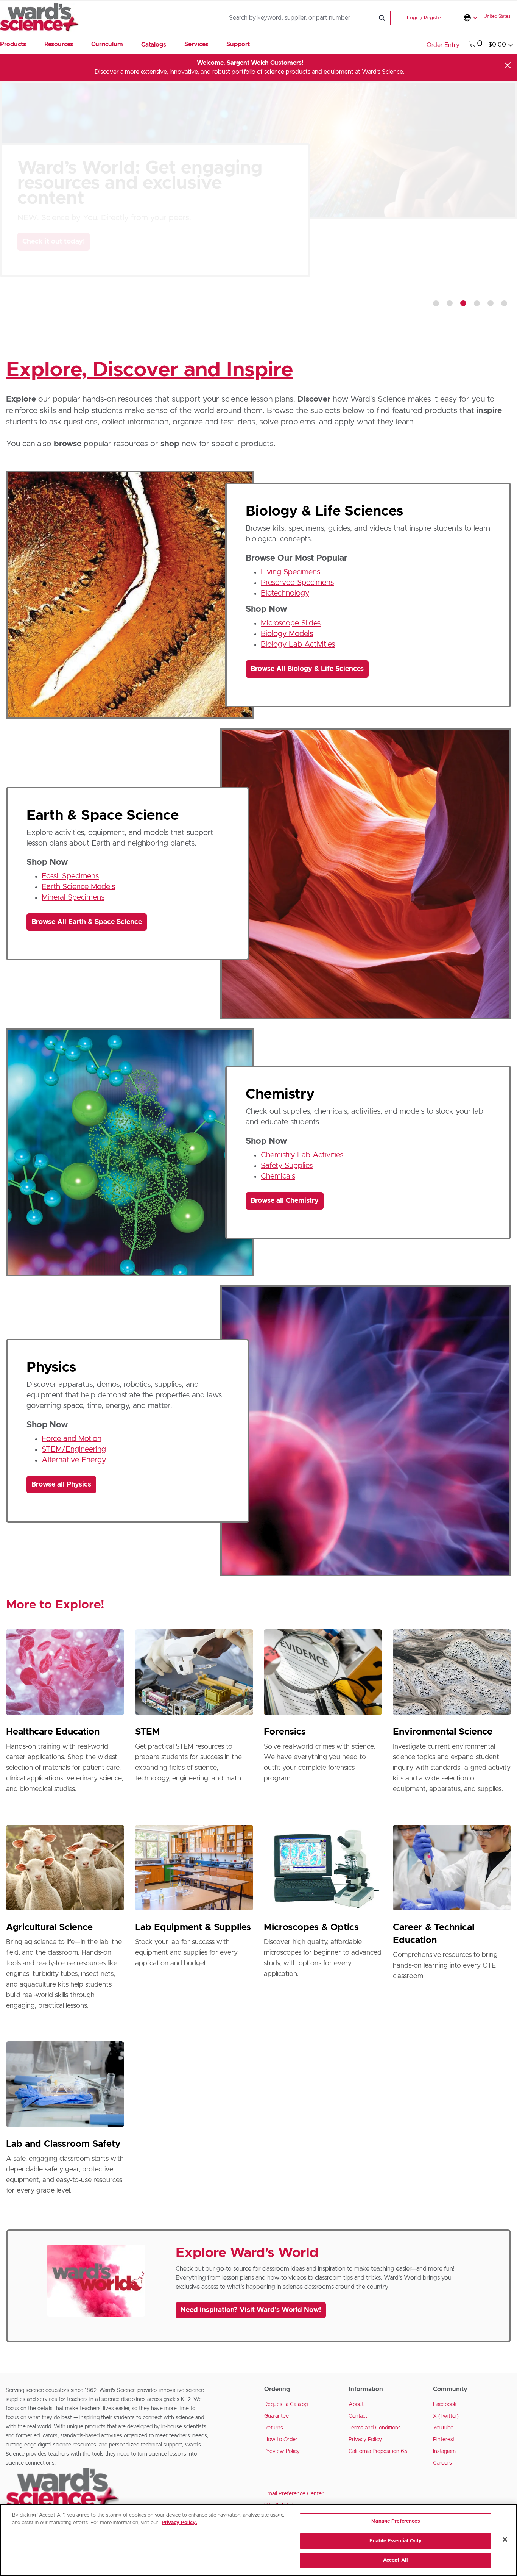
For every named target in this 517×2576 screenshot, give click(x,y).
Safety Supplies (287, 1166)
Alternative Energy (74, 1460)
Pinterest (444, 2440)
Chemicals (278, 1176)
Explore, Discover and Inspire (149, 370)
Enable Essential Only (396, 2541)
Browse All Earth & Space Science (87, 922)
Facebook (445, 2404)
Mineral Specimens (73, 897)
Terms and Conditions (375, 2428)
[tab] (436, 303)
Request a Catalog (286, 2404)
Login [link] (413, 18)
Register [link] (433, 18)
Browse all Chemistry (285, 1201)
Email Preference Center (294, 2494)
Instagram (444, 2451)
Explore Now (50, 303)
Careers (442, 2463)
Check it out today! (54, 242)
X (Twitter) (446, 2416)
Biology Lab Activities (298, 644)
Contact (358, 2416)
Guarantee (276, 2416)
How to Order (281, 2440)
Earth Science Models (78, 887)
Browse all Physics (61, 1485)
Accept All (396, 2560)
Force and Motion (72, 1439)
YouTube (443, 2428)
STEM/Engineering (74, 1449)
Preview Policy (282, 2451)
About (356, 2404)
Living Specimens (290, 572)
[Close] (508, 65)
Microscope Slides (291, 623)
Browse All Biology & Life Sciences (307, 669)
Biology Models (287, 634)
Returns (274, 2428)
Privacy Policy (365, 2440)
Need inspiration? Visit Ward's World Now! (251, 2310)
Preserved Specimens (297, 583)
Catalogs (154, 45)
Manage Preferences (395, 2521)
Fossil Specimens (70, 876)
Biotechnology (285, 593)
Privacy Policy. (179, 2523)
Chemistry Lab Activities (302, 1155)
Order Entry (443, 45)
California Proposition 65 (378, 2451)
